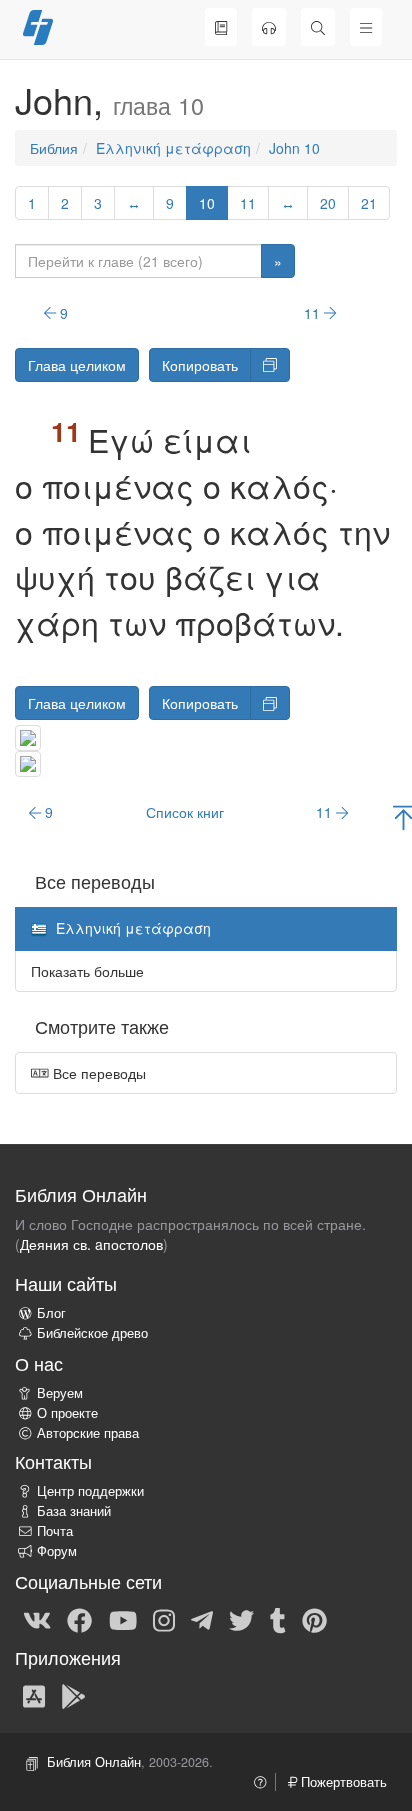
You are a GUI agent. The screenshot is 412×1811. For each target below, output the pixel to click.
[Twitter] (241, 1620)
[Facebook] (79, 1620)
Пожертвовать (342, 1782)
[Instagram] (164, 1620)
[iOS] (34, 1695)
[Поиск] (318, 27)
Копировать (200, 365)
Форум (57, 1551)
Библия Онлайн (94, 1762)
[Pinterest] (314, 1620)
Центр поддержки (90, 1491)
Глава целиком (77, 365)
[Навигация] (366, 27)
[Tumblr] (278, 1620)
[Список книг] (221, 27)
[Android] (73, 1695)
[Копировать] (270, 365)
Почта (55, 1531)
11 (248, 203)
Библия (54, 148)
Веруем (60, 1393)
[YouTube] (123, 1620)
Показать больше (87, 971)
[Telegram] (202, 1620)
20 (328, 203)
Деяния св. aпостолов (91, 1244)
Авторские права (88, 1433)
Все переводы (97, 1073)
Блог (51, 1313)
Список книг (185, 812)
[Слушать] (269, 27)
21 (369, 203)
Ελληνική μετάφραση (173, 148)
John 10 (294, 148)
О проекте (67, 1413)
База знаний (74, 1511)
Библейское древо (92, 1333)
